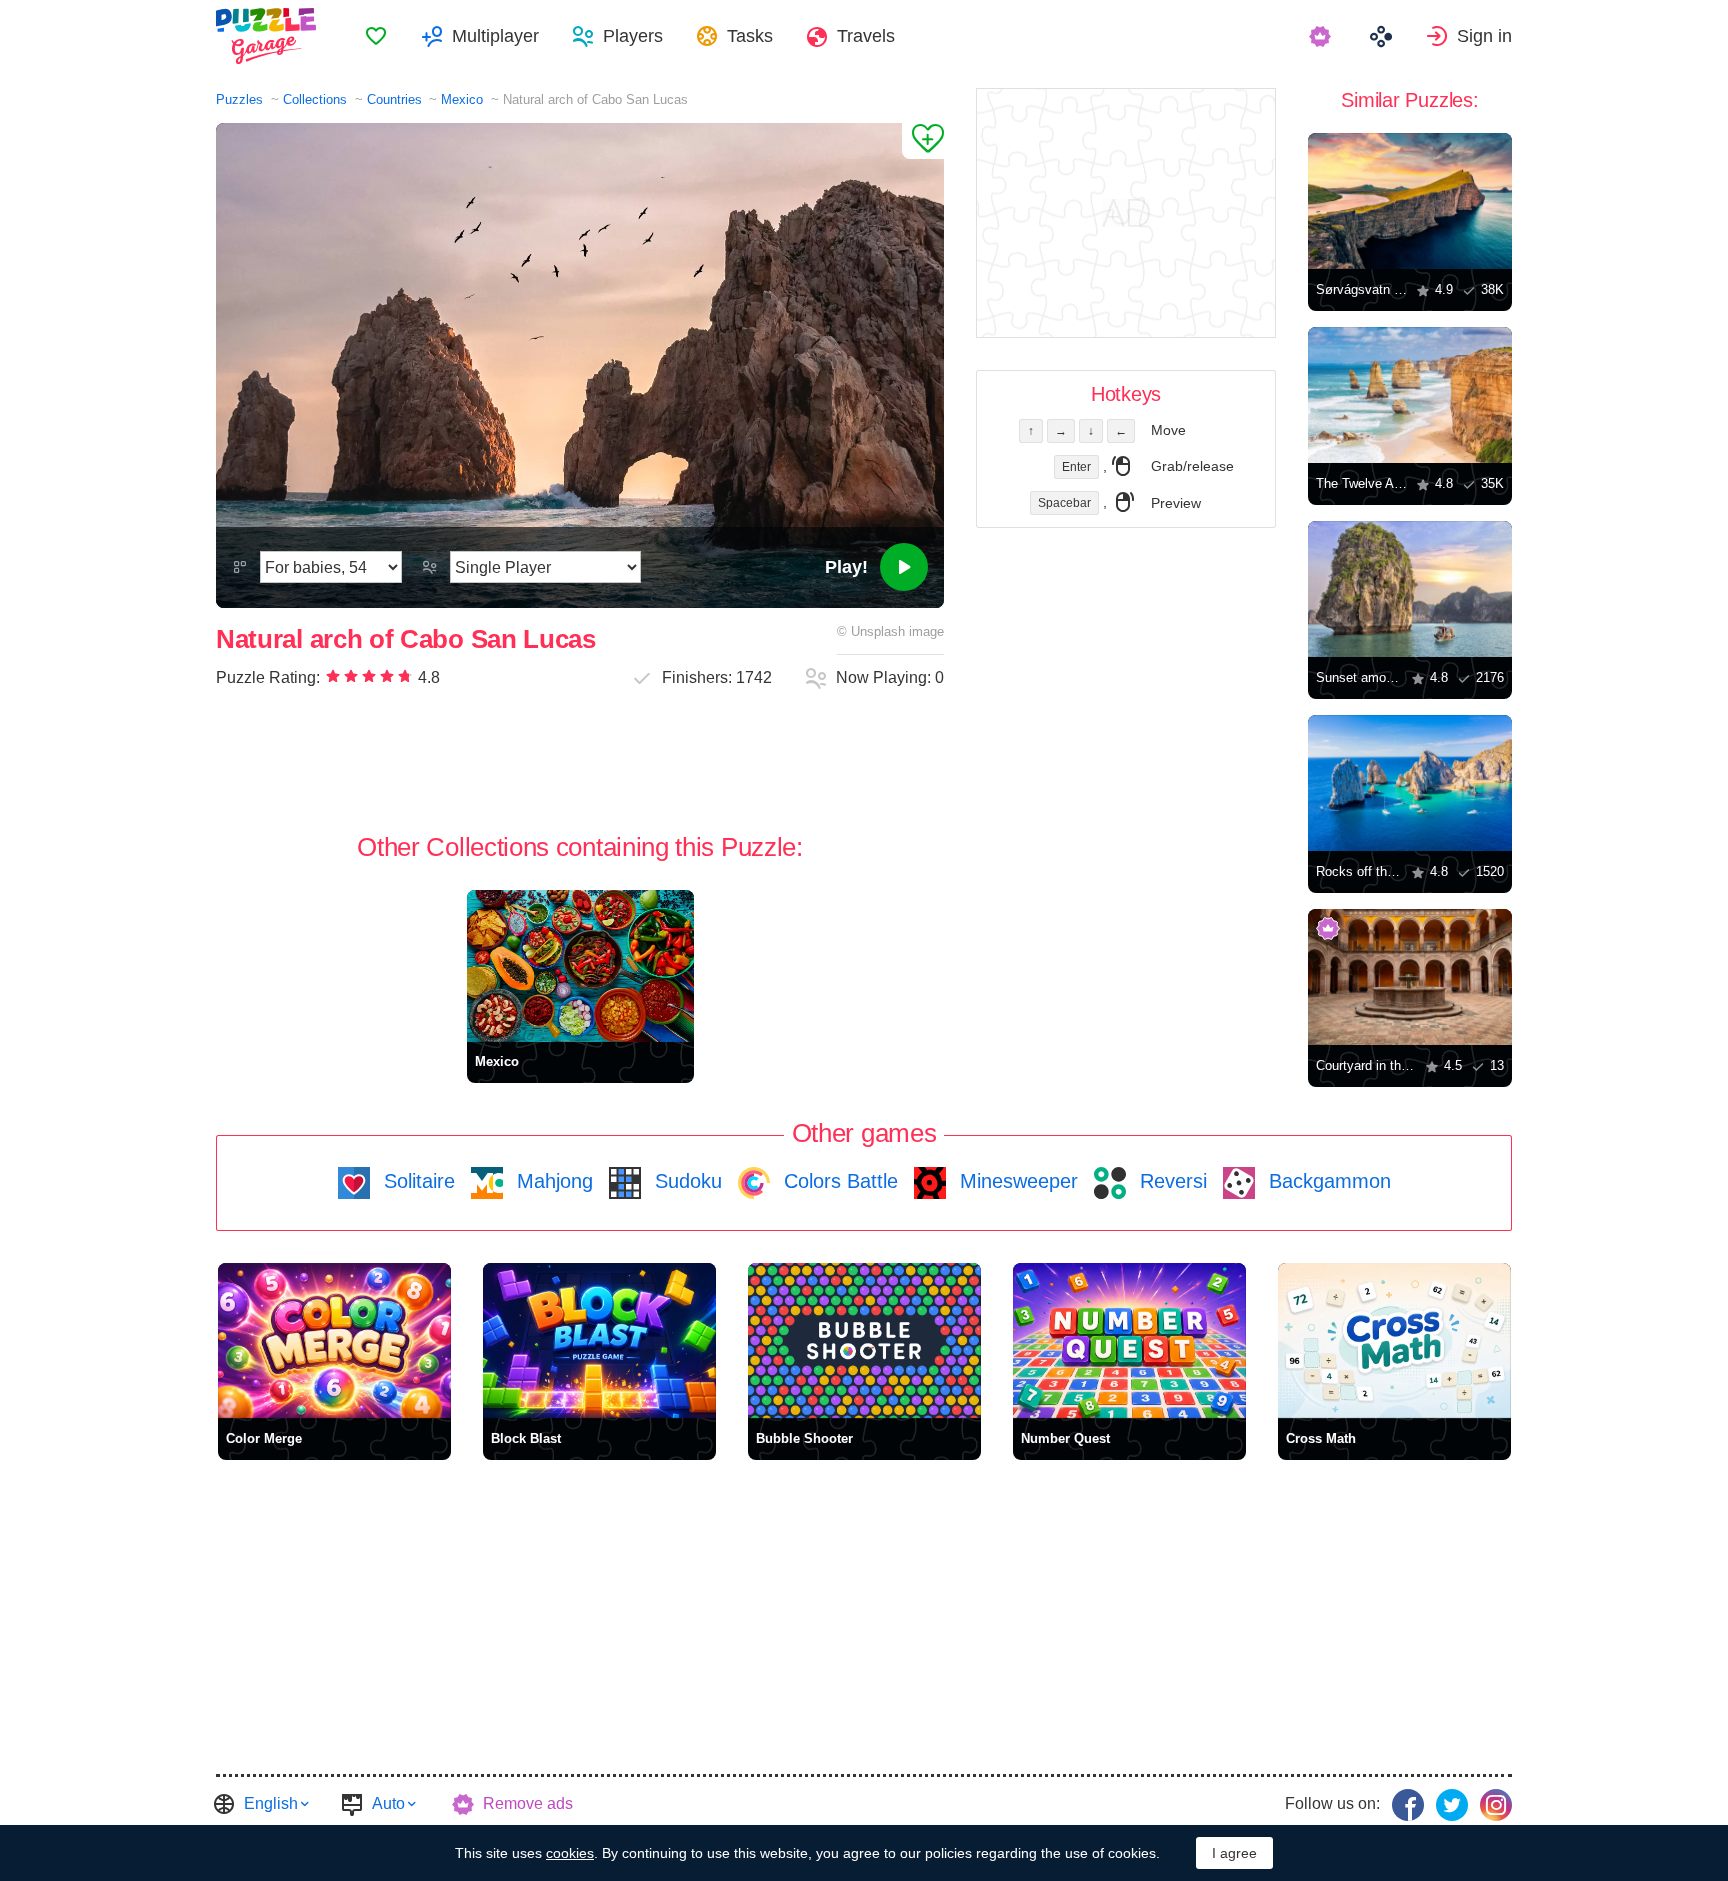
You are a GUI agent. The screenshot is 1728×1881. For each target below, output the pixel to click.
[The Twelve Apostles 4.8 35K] (1410, 395)
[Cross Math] (1394, 1340)
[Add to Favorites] (923, 141)
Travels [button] (866, 36)
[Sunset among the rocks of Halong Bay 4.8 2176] (1410, 589)
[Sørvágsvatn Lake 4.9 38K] (1410, 201)
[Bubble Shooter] (864, 1340)
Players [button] (633, 36)
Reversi (1170, 1181)
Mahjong (552, 1181)
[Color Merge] (334, 1340)
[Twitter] (1452, 1805)
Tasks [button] (750, 36)
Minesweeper (1016, 1181)
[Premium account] (1322, 36)
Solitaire (416, 1181)
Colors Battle (838, 1181)
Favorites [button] (376, 36)
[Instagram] (1496, 1805)
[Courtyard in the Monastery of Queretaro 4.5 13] (1410, 977)
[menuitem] (376, 36)
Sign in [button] (1484, 36)
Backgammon (1327, 1181)
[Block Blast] (599, 1340)
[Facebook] (1408, 1805)
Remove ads (528, 1803)
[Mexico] (580, 965)
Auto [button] (388, 1803)
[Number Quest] (1129, 1340)
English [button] (271, 1803)
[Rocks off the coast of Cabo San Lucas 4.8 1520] (1410, 783)
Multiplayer (495, 36)
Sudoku (685, 1181)
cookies (570, 1853)
